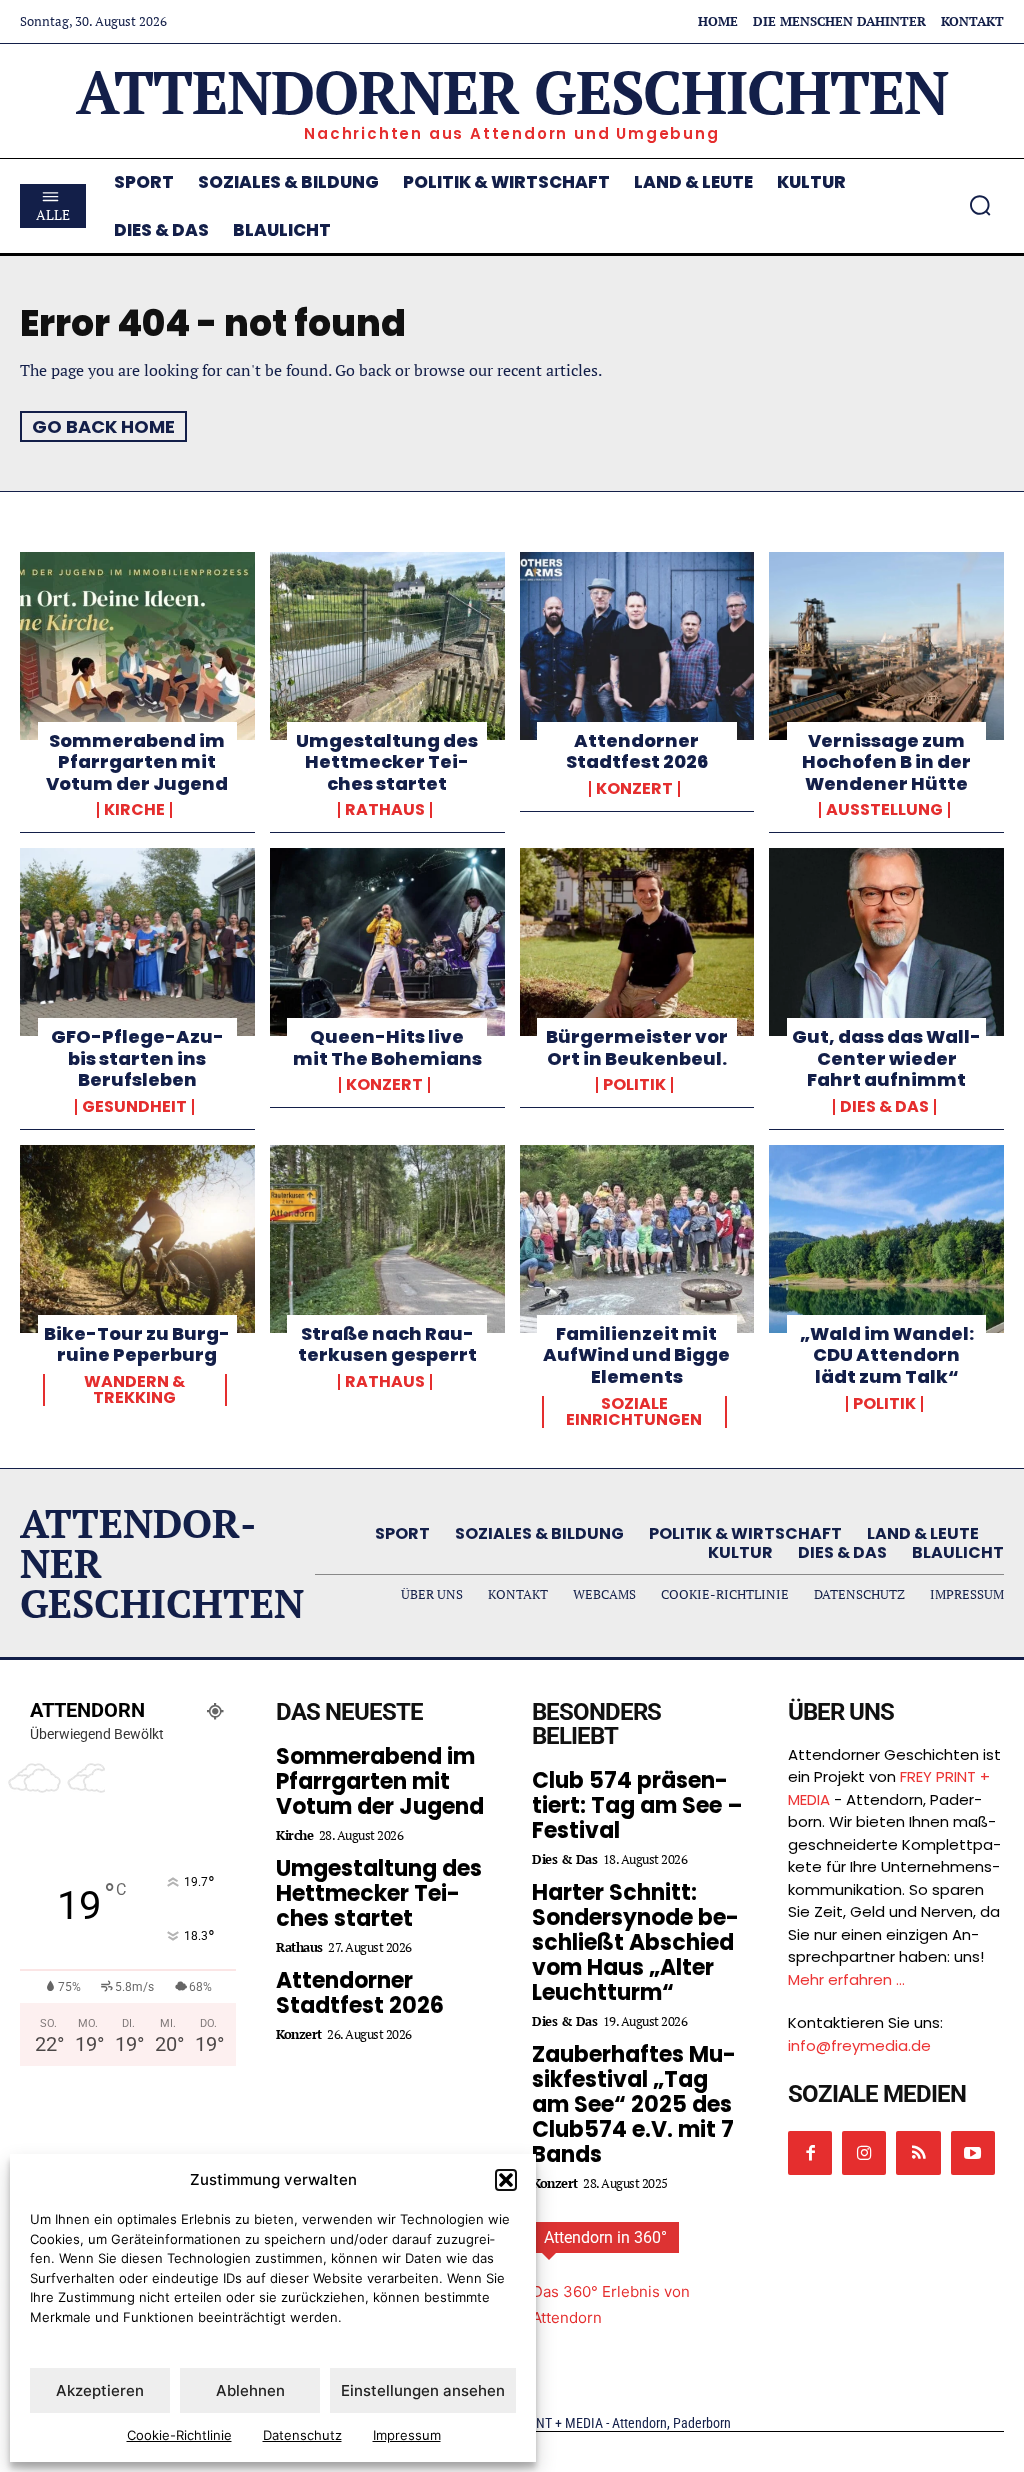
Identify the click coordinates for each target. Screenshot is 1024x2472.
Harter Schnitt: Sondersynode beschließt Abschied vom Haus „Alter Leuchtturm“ (635, 1942)
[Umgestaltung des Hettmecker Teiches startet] (387, 646)
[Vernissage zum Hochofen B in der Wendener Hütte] (886, 646)
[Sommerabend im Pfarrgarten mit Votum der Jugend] (137, 646)
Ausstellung (884, 810)
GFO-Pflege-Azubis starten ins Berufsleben (137, 1058)
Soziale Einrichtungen (634, 1412)
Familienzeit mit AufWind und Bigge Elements (636, 1355)
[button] (506, 2180)
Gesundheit (134, 1107)
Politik (634, 1085)
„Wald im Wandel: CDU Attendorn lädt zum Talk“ (887, 1355)
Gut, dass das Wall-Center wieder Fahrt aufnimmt (886, 1058)
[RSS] (918, 2153)
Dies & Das (884, 1107)
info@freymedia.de (859, 2045)
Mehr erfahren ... (846, 1979)
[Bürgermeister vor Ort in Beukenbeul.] (637, 942)
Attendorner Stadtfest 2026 (637, 751)
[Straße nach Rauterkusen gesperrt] (387, 1239)
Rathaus (385, 810)
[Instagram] (864, 2153)
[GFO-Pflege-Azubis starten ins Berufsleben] (137, 942)
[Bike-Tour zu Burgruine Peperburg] (137, 1239)
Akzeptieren (100, 2390)
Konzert (634, 789)
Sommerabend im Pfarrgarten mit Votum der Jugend (137, 762)
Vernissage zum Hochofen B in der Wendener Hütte (886, 762)
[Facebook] (810, 2153)
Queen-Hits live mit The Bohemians (387, 1047)
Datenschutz (302, 2435)
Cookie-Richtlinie (179, 2435)
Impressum (407, 2435)
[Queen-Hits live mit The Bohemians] (387, 942)
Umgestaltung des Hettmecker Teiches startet (387, 762)
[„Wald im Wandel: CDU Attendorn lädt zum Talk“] (886, 1239)
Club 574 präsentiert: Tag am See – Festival (637, 1805)
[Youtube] (973, 2153)
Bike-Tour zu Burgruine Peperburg (137, 1344)
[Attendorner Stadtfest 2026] (637, 646)
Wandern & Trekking (134, 1390)
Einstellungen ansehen (423, 2390)
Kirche (134, 810)
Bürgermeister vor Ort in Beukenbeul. (637, 1047)
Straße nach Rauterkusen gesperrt (387, 1344)
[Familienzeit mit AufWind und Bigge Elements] (637, 1239)
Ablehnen (250, 2390)
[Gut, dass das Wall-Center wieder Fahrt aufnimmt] (886, 942)
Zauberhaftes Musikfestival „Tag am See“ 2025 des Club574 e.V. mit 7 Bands (634, 2104)
